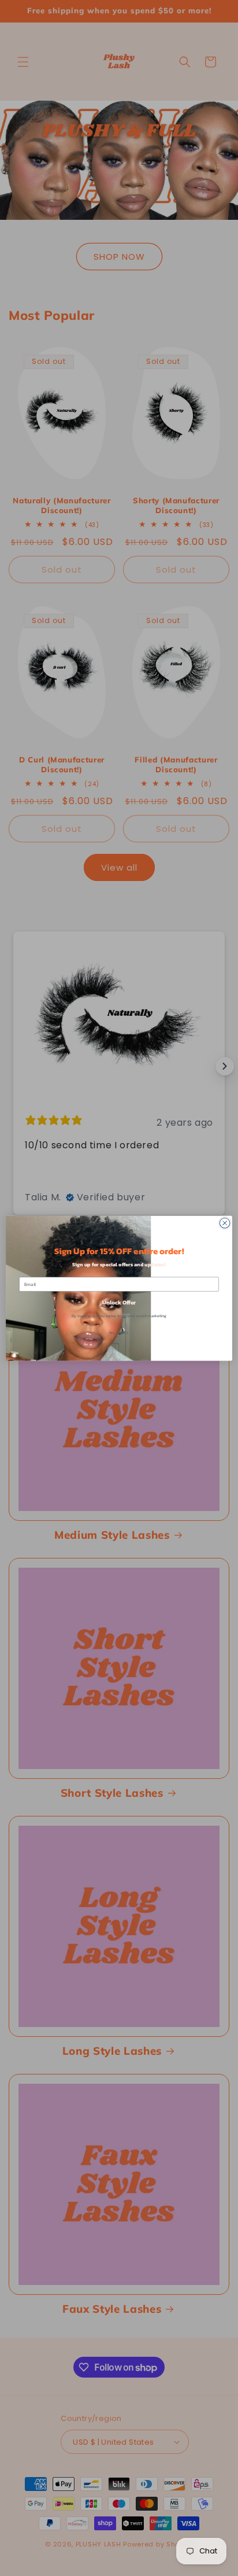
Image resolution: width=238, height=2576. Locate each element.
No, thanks (119, 1333)
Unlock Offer (119, 1302)
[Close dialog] (225, 1223)
